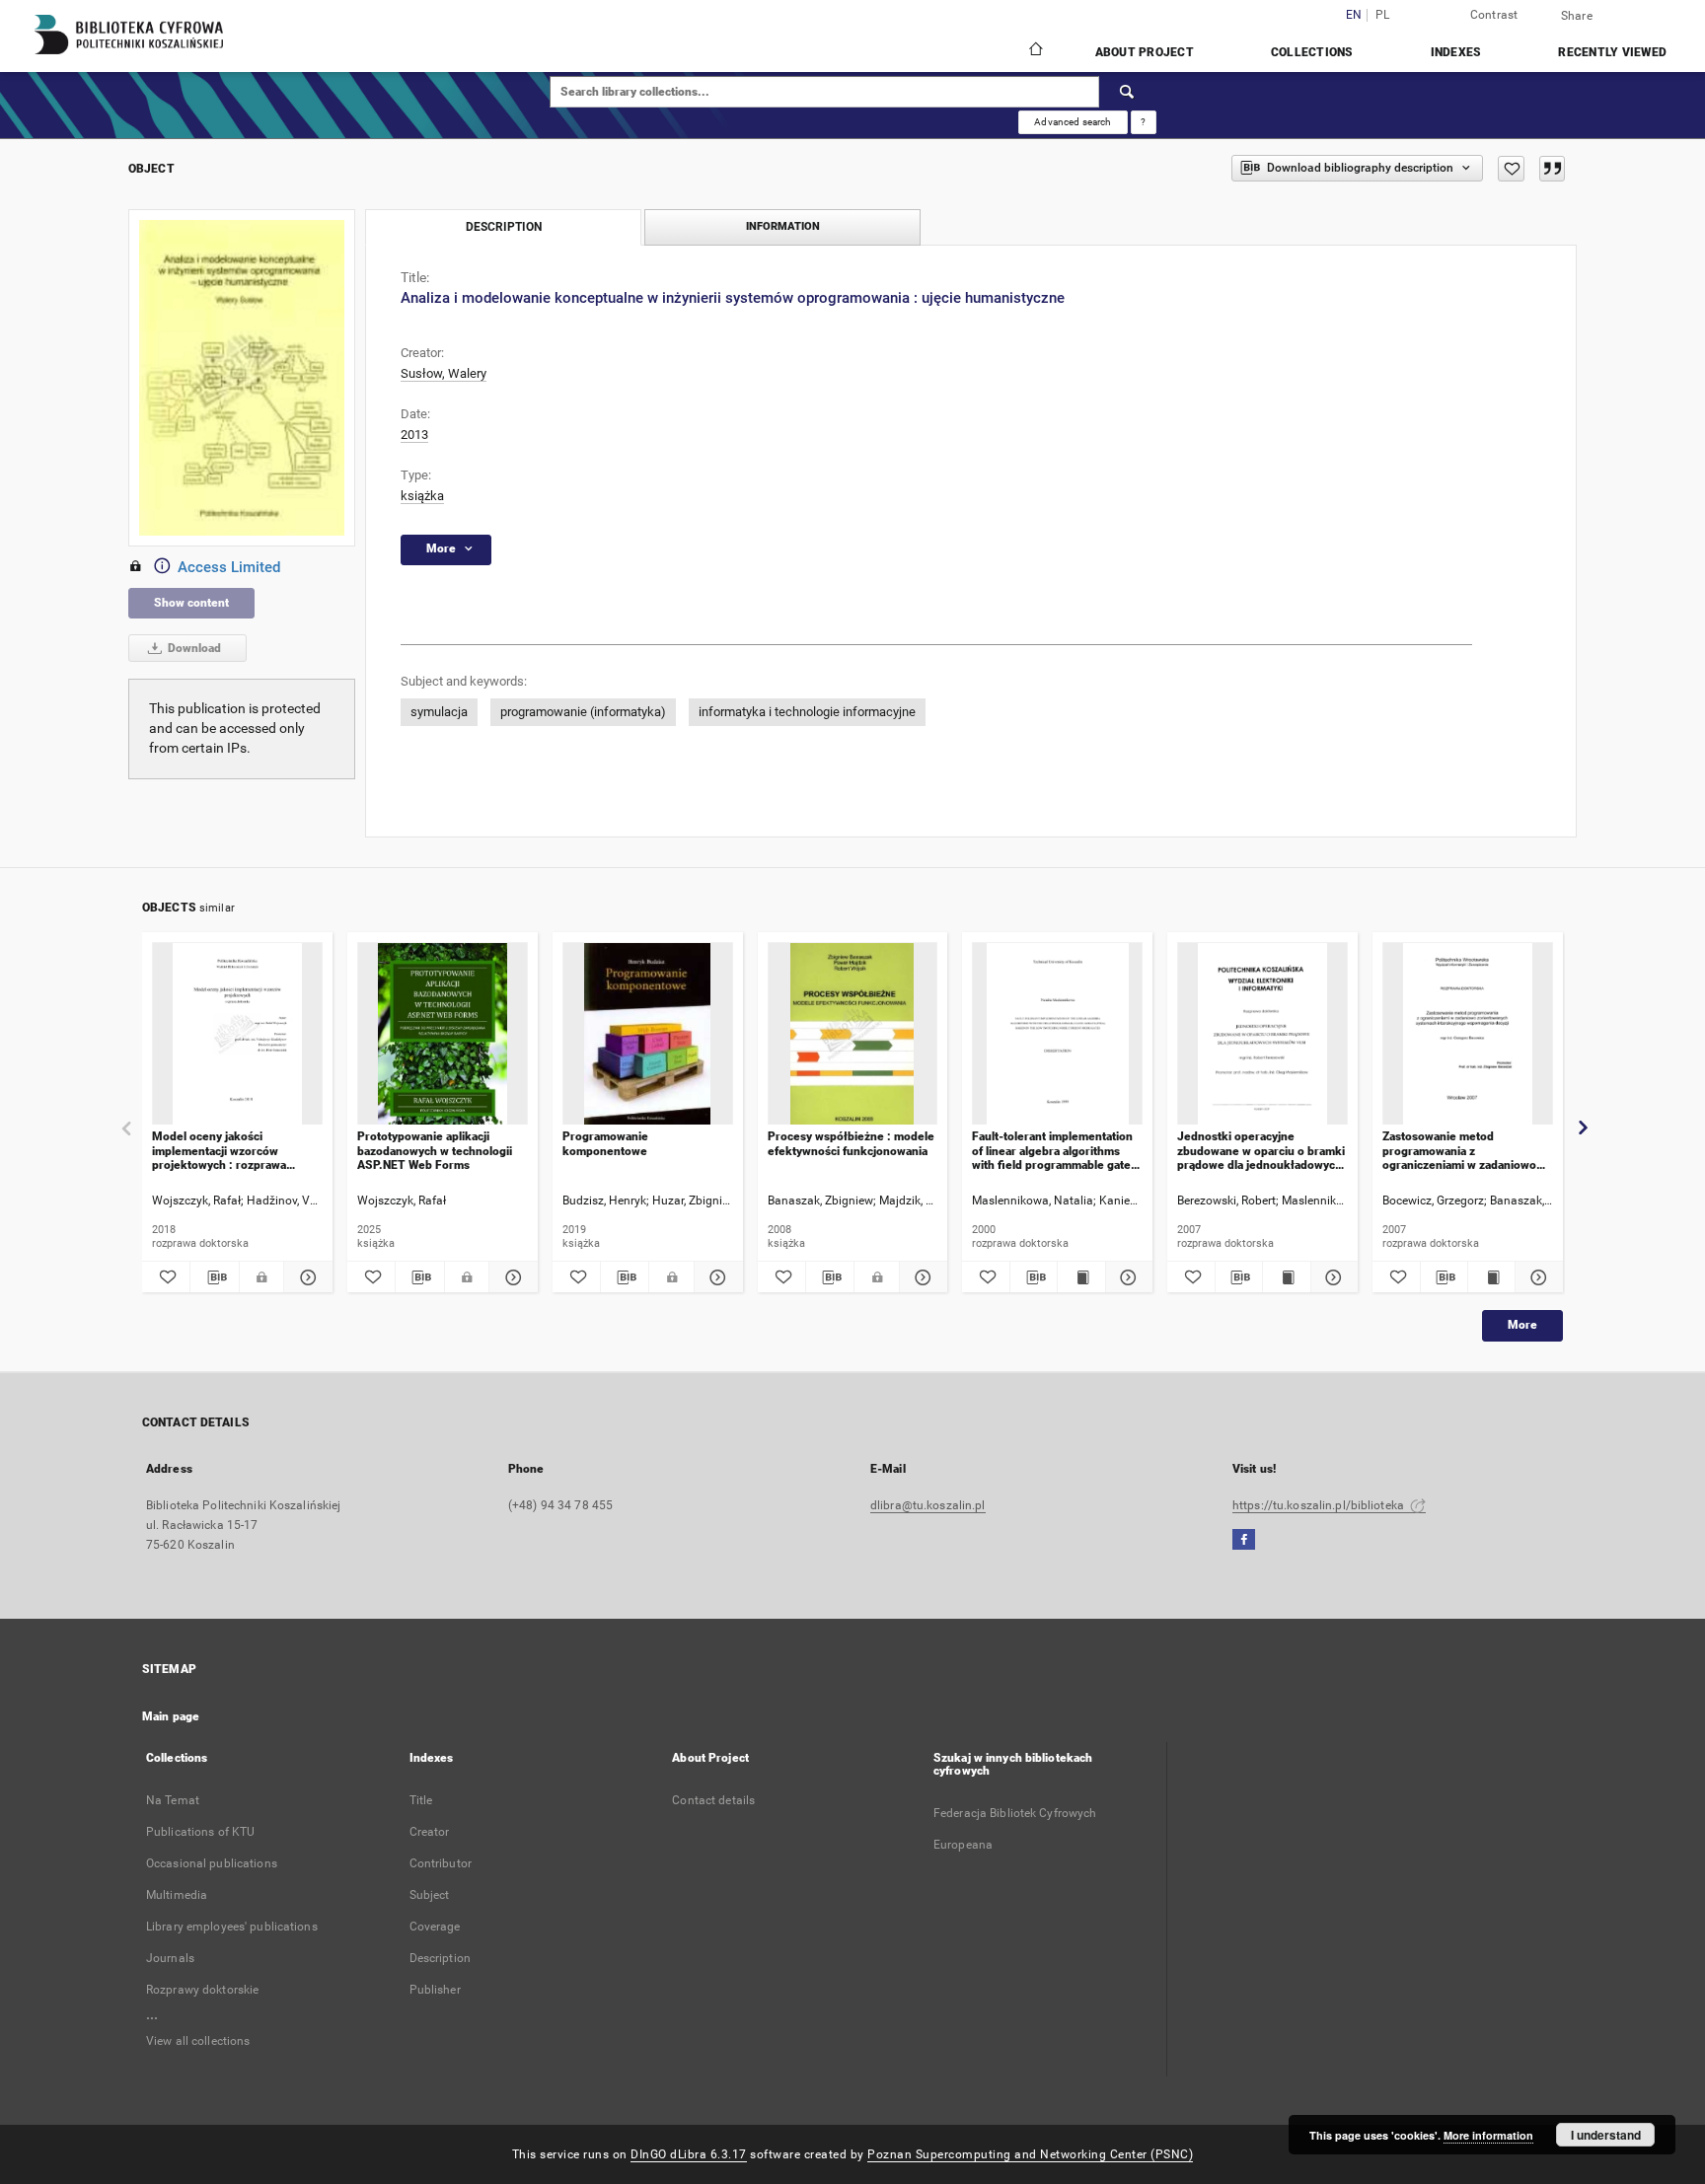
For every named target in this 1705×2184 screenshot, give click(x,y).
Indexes (1456, 52)
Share (1577, 16)
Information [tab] (783, 226)
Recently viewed (1612, 52)
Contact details (713, 1800)
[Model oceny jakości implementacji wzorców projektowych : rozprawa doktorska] (237, 1034)
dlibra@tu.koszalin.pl (928, 1505)
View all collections (198, 2041)
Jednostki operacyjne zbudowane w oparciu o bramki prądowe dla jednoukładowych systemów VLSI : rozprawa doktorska (1261, 1151)
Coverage (435, 1927)
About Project (1145, 52)
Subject (430, 1895)
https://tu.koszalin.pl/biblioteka (1320, 1505)
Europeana (963, 1845)
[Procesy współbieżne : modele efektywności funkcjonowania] (853, 1034)
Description (440, 1958)
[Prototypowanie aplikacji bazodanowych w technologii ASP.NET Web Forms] (443, 1034)
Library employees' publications (232, 1927)
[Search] (1128, 92)
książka (422, 496)
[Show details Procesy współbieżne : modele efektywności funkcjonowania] (921, 1277)
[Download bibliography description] (214, 1277)
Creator (430, 1832)
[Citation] (1552, 169)
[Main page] (1035, 51)
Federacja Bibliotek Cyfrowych (1015, 1813)
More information (1488, 2135)
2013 (414, 435)
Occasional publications (212, 1863)
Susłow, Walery (444, 373)
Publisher (435, 1990)
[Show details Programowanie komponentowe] (715, 1277)
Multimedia (177, 1895)
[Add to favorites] (1511, 169)
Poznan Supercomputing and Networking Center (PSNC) (1030, 2154)
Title (421, 1800)
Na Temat (173, 1800)
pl (1383, 15)
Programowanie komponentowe (605, 1143)
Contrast (1494, 15)
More (1522, 1325)
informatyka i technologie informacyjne (807, 712)
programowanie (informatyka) (583, 712)
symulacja (439, 712)
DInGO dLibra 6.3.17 (689, 2154)
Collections (1312, 52)
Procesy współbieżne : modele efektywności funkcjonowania (851, 1143)
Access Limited (229, 567)
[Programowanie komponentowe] (648, 1034)
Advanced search (1073, 122)
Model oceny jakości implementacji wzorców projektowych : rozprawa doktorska (219, 1151)
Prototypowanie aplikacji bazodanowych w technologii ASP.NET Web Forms (435, 1151)
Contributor (441, 1863)
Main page (171, 1716)
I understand (1606, 2135)
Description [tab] (504, 227)
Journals (170, 1958)
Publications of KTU (200, 1832)
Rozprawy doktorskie (202, 1990)
